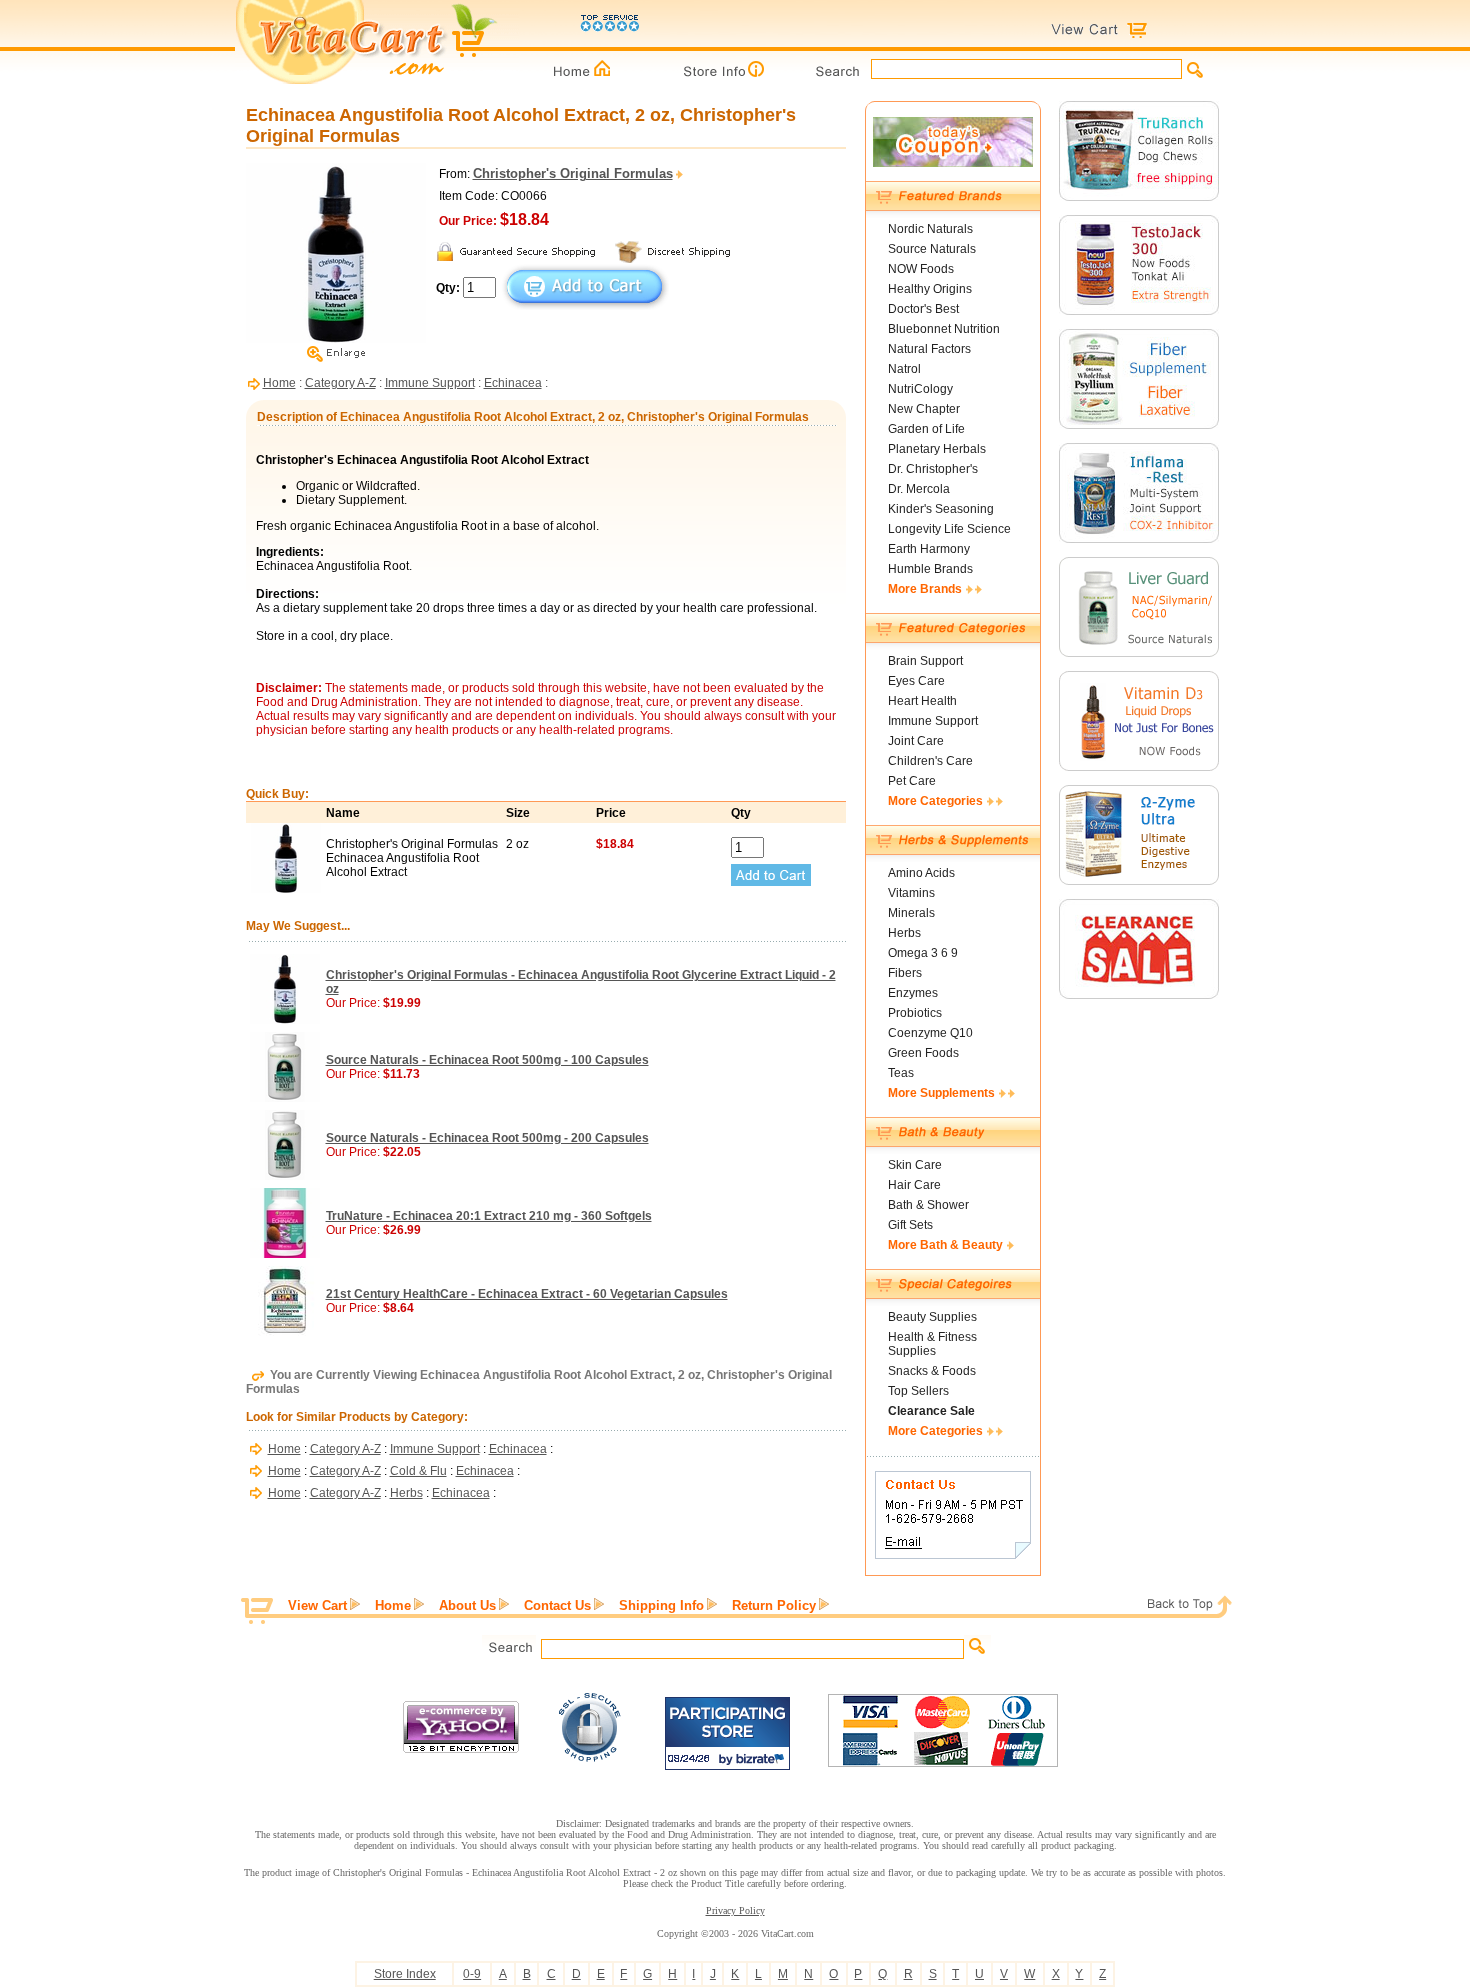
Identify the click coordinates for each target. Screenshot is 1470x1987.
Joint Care (916, 741)
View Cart (317, 1605)
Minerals (911, 913)
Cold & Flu (418, 1471)
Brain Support (925, 661)
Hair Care (914, 1185)
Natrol (904, 369)
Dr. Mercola (919, 489)
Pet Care (912, 781)
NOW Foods (921, 269)
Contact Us (557, 1605)
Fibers (905, 973)
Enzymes (913, 993)
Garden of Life (926, 429)
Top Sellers (918, 1391)
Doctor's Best (923, 309)
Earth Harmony (929, 549)
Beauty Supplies (932, 1317)
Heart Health (922, 701)
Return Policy (774, 1605)
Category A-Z (340, 383)
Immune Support (430, 383)
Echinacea (513, 383)
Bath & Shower (928, 1205)
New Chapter (924, 409)
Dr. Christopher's (933, 469)
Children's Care (930, 761)
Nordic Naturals (930, 229)
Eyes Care (916, 681)
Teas (901, 1073)
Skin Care (915, 1165)
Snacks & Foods (932, 1371)
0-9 (472, 1974)
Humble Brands (930, 569)
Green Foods (923, 1053)
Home (279, 383)
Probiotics (915, 1013)
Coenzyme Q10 (930, 1033)
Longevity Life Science (949, 529)
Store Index (405, 1974)
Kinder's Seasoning (941, 509)
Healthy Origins (930, 289)
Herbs (406, 1493)
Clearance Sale (931, 1411)
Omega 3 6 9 (923, 953)
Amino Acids (921, 873)
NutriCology (920, 389)
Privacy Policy (735, 1910)
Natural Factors (929, 349)
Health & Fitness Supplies (932, 1344)
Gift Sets (910, 1225)
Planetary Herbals (937, 449)
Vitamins (911, 893)
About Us (467, 1605)
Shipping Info (661, 1605)
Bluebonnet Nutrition (944, 329)
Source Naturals (932, 249)
